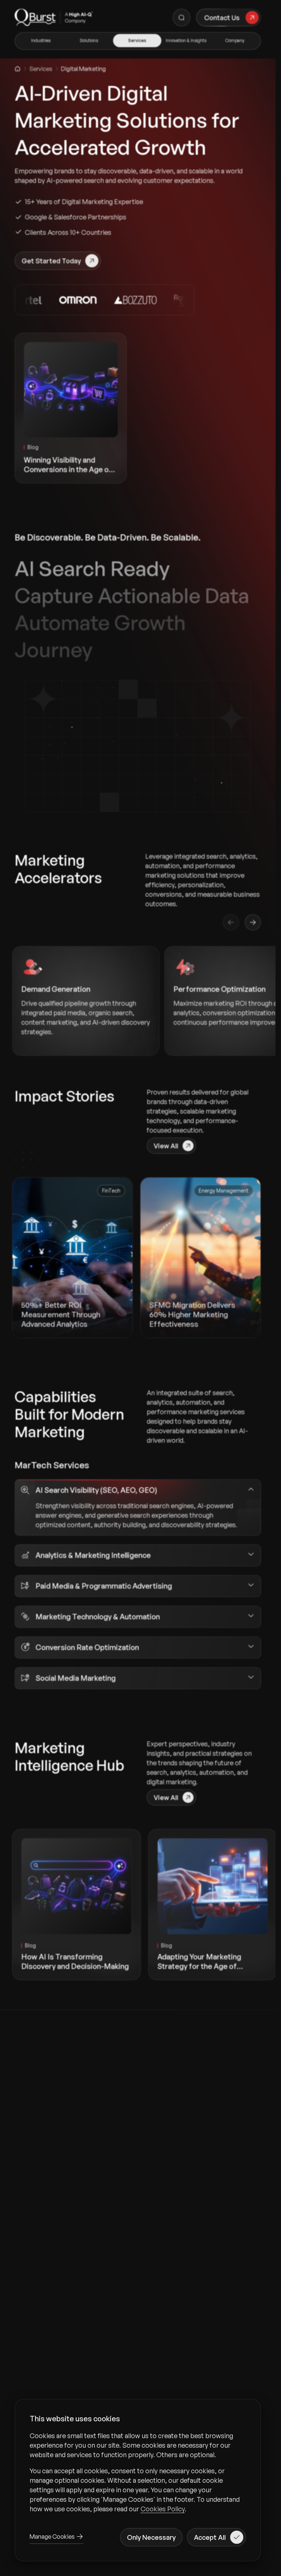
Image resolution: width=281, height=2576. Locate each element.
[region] (138, 2472)
